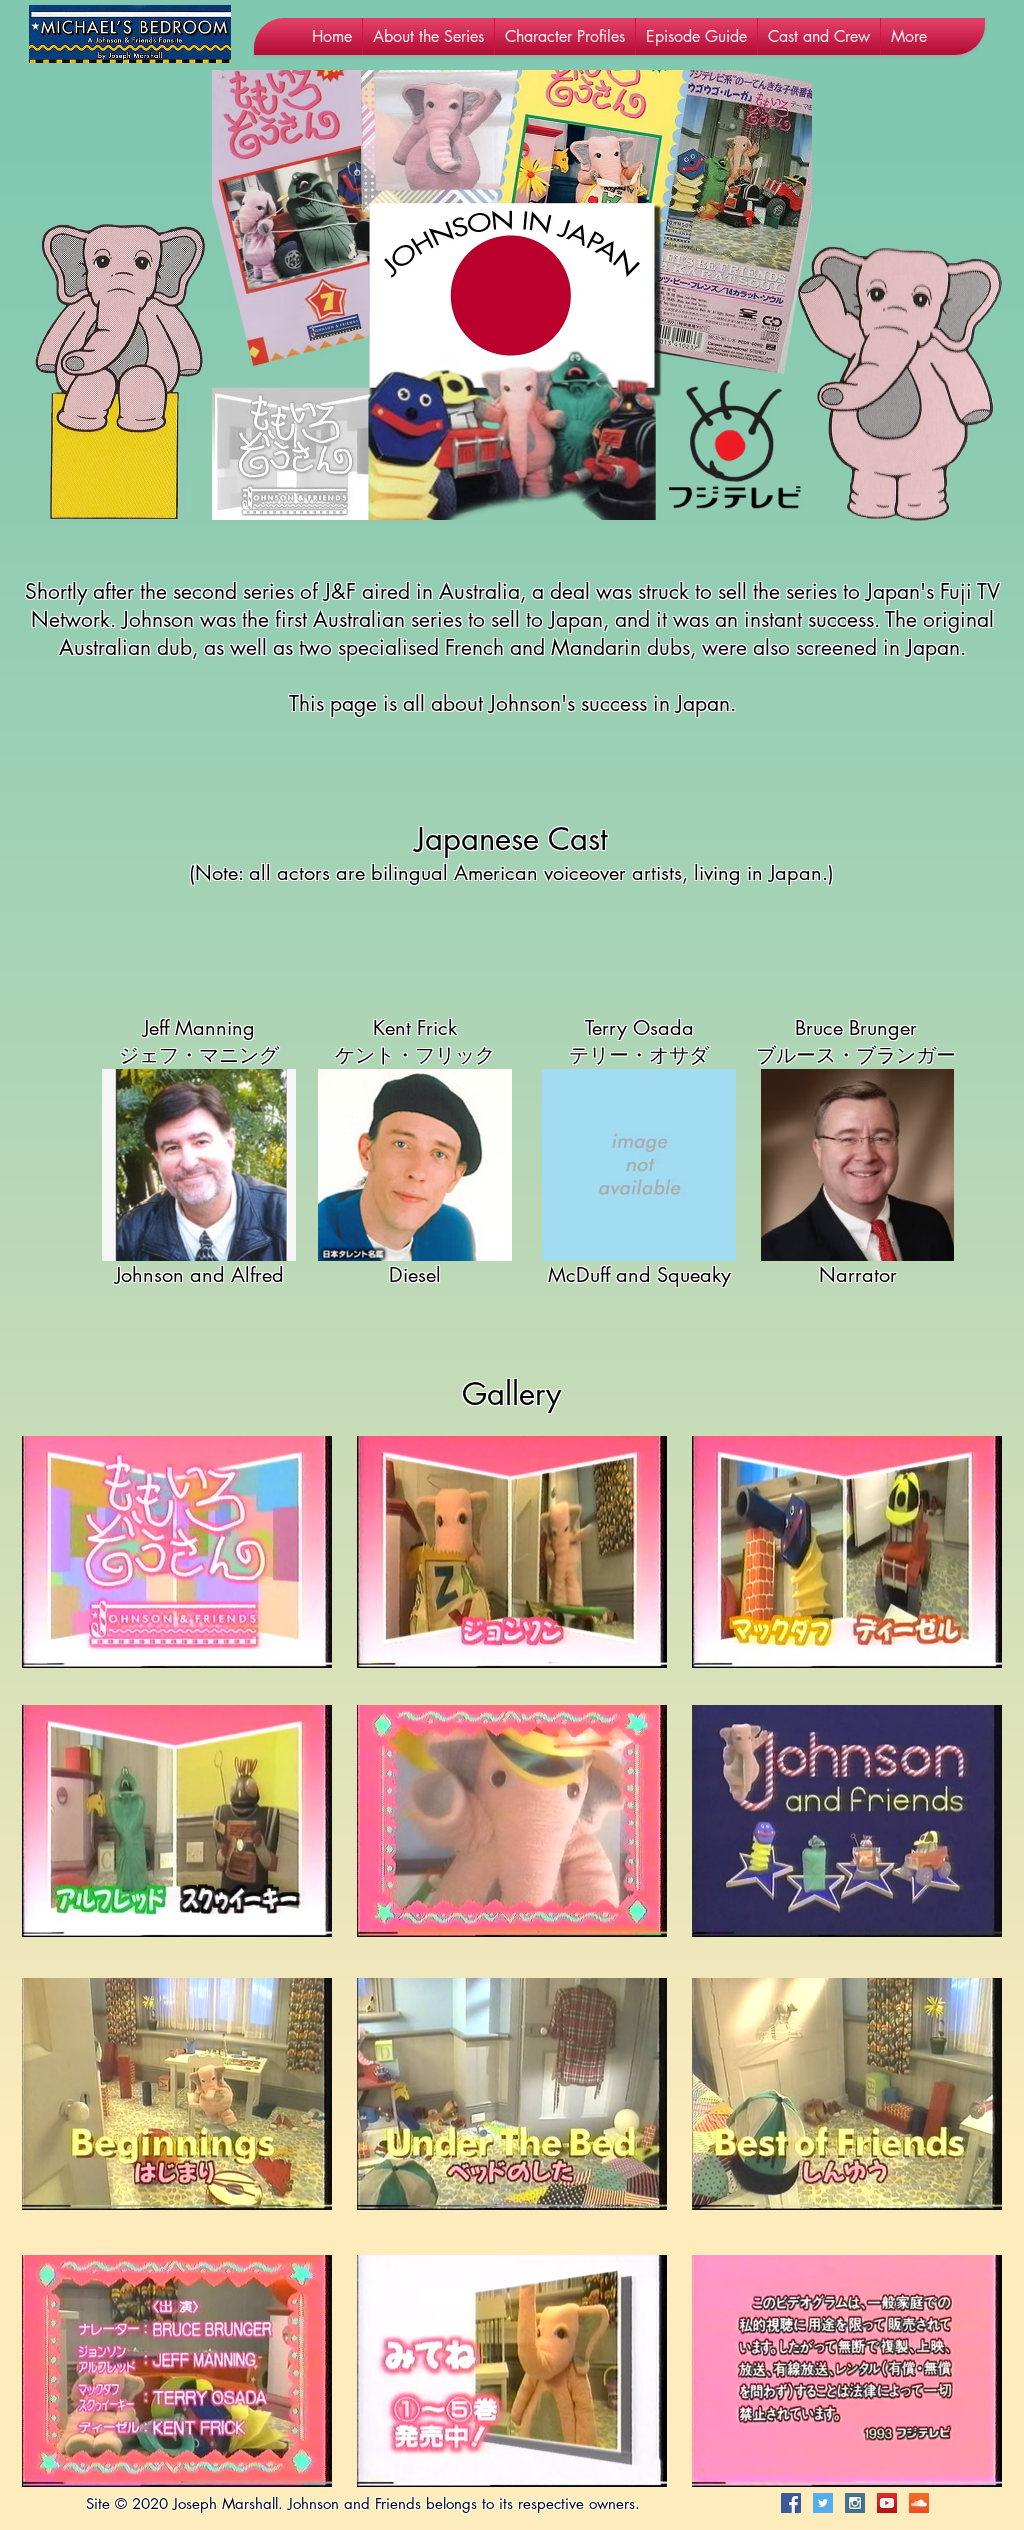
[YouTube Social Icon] (887, 2503)
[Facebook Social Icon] (791, 2503)
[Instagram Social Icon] (855, 2503)
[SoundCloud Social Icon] (919, 2503)
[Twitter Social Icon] (823, 2503)
